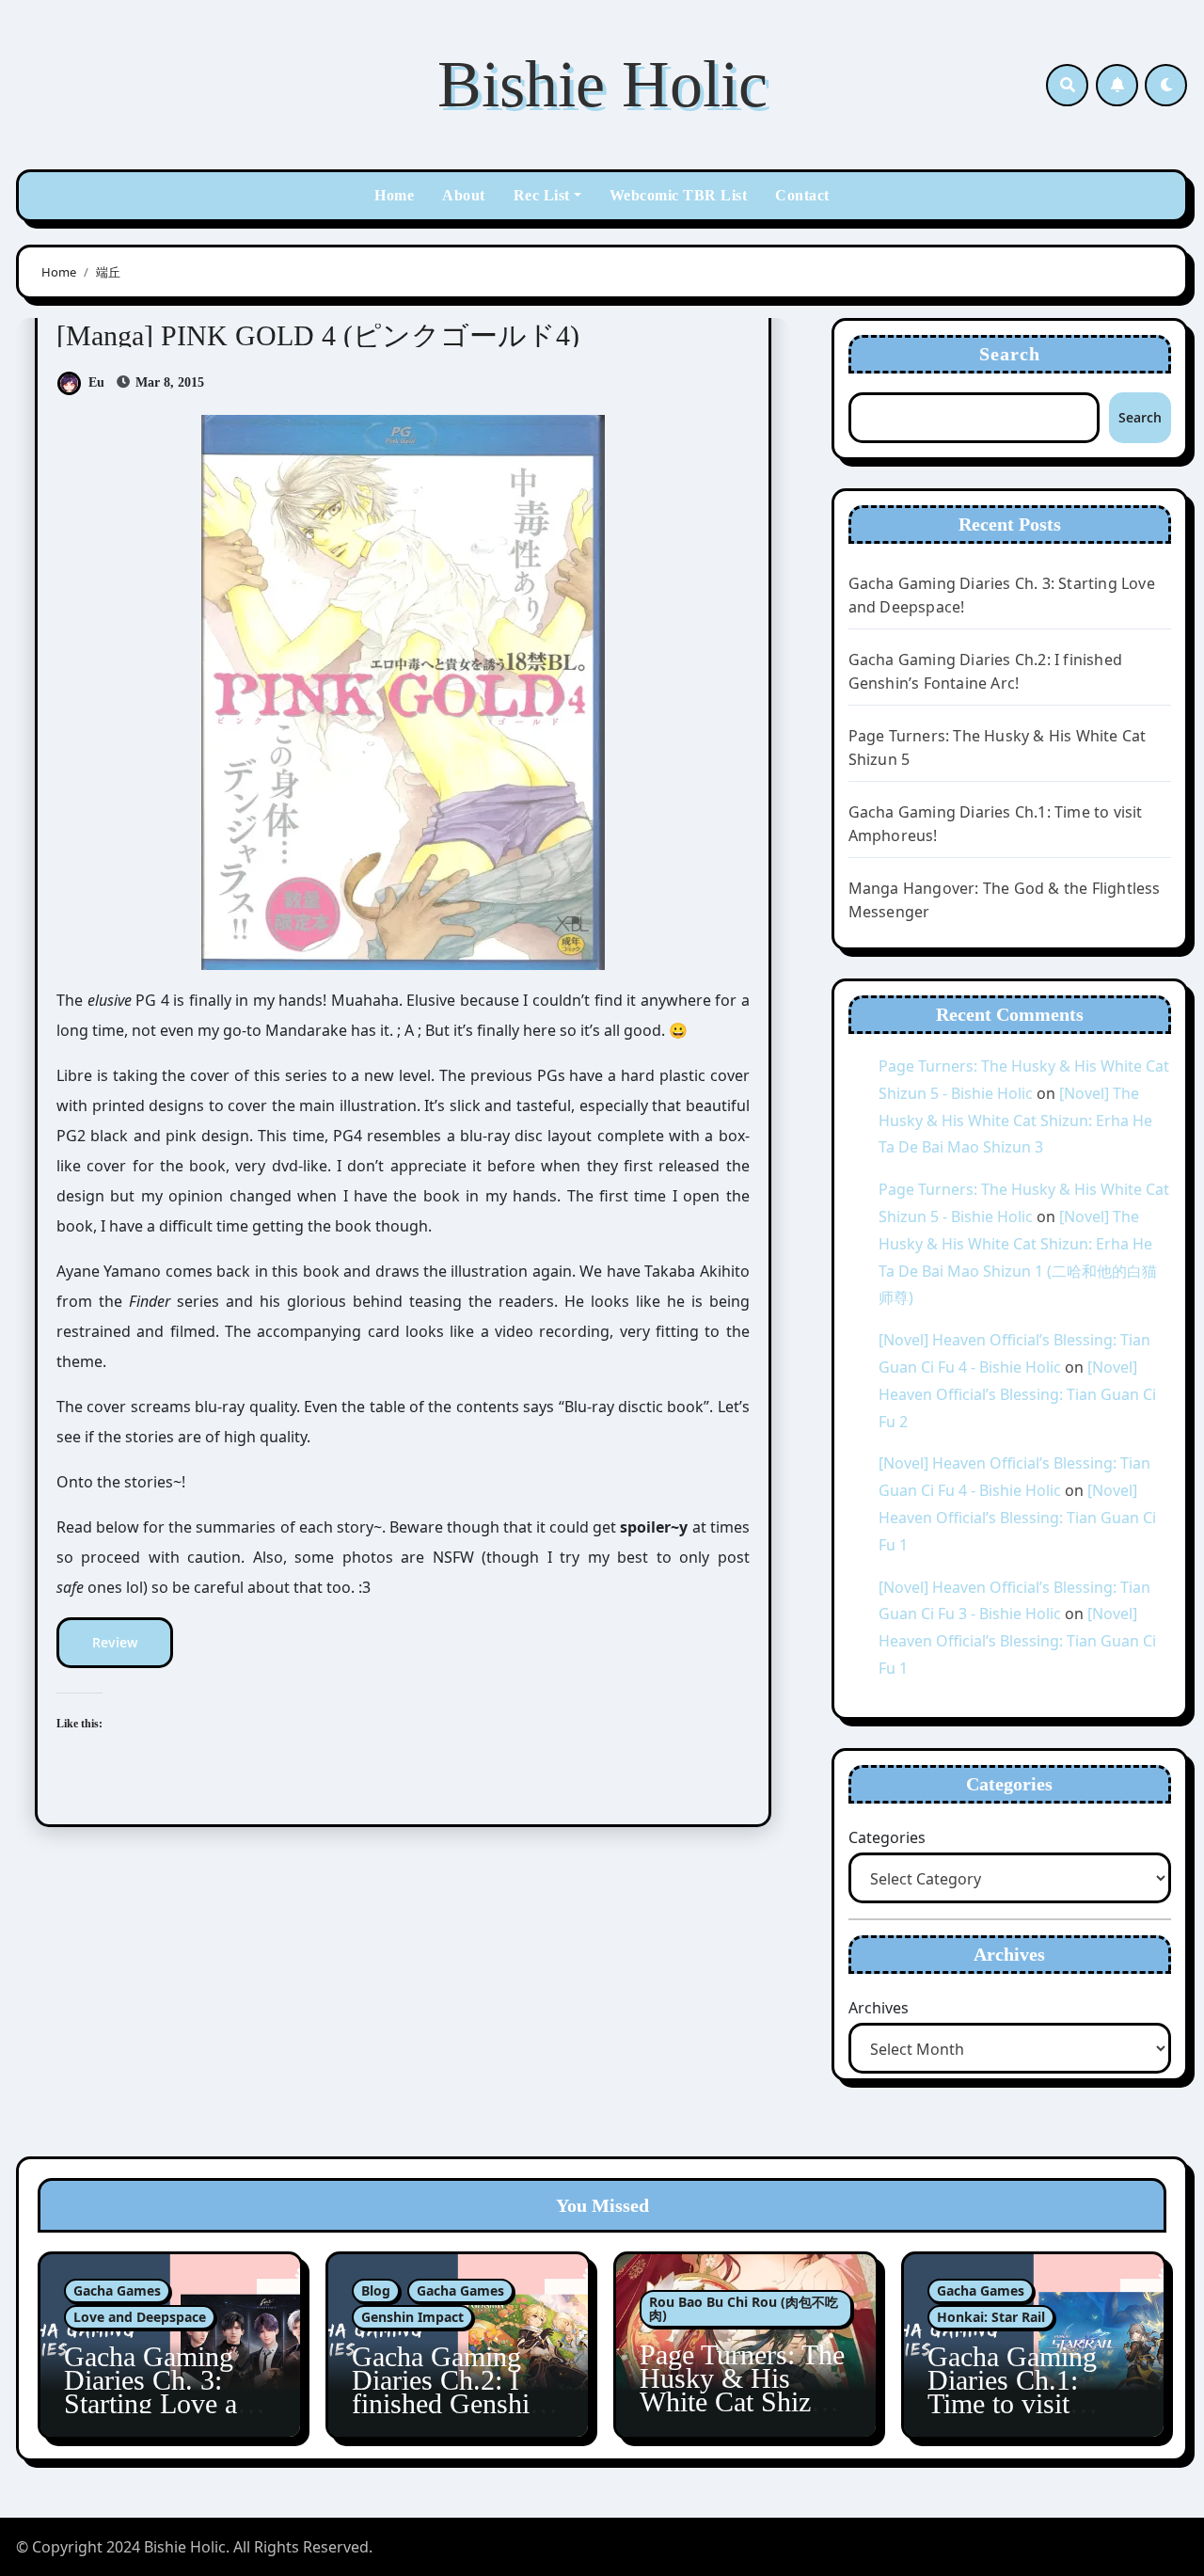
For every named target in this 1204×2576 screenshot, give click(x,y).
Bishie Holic (602, 84)
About (464, 195)
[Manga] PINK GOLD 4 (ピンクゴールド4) (318, 335)
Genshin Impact (412, 2317)
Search (1010, 354)
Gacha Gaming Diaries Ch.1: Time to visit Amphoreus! (1012, 2392)
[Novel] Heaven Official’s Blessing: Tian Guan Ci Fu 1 (1017, 1518)
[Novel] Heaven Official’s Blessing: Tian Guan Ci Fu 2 (1017, 1394)
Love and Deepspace (140, 2317)
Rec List (542, 195)
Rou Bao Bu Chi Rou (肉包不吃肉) (744, 2308)
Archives (879, 2008)
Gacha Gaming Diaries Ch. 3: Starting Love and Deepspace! (165, 2392)
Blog (376, 2290)
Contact (802, 195)
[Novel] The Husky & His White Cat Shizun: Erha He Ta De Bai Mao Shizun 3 (1015, 1121)
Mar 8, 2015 (168, 382)
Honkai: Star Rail (991, 2317)
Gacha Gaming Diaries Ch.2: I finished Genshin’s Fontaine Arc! (457, 2392)
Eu (96, 382)
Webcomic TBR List (679, 195)
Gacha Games (117, 2290)
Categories (887, 1837)
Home (394, 195)
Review (115, 1642)
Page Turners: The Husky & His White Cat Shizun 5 (742, 2390)
